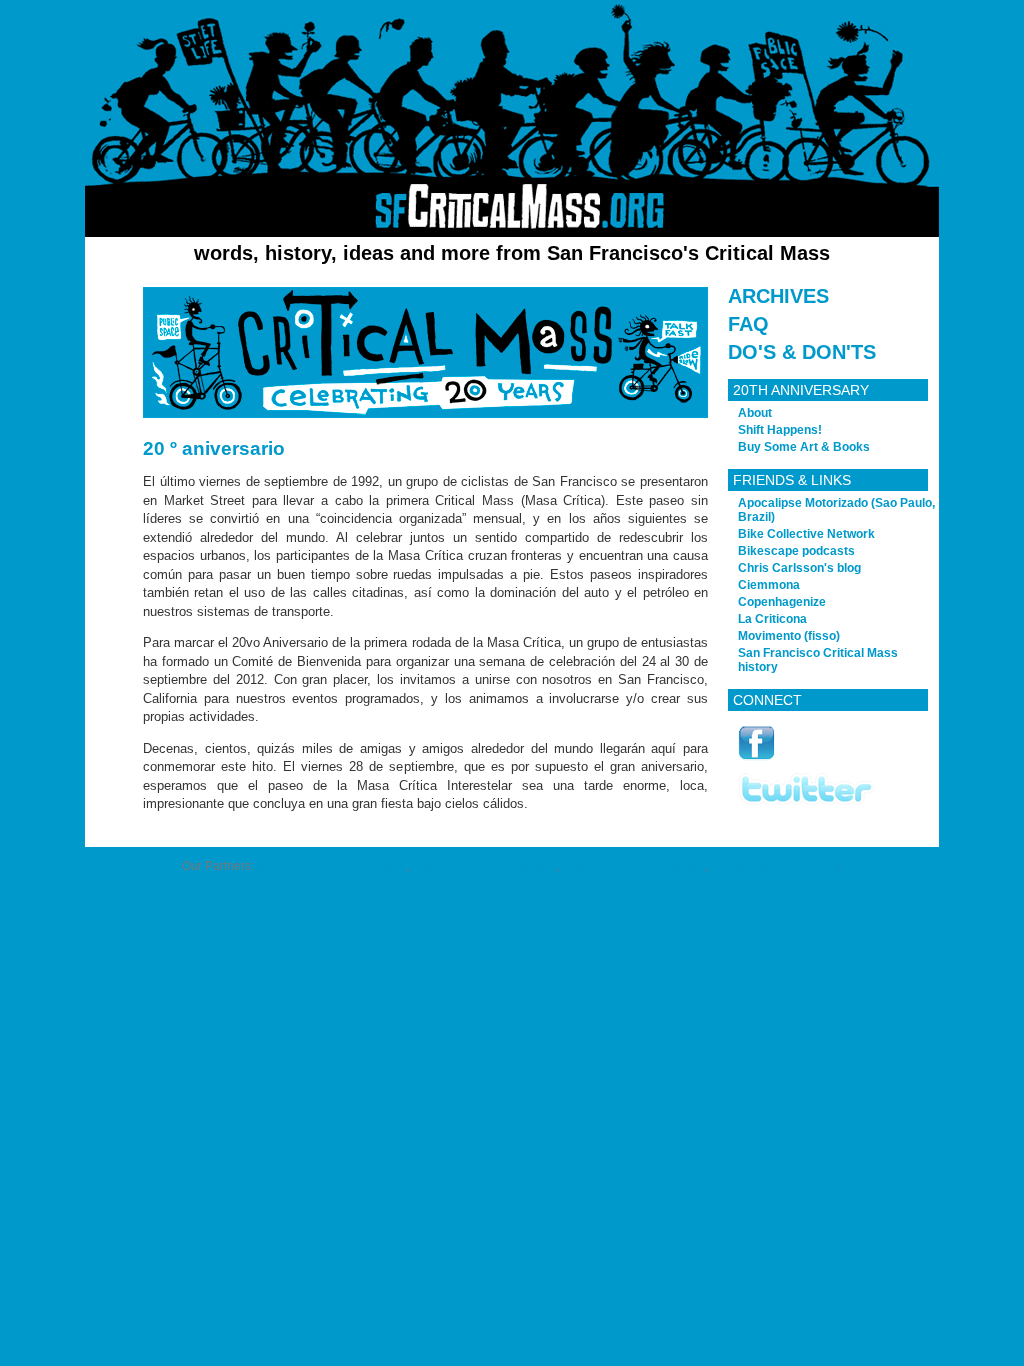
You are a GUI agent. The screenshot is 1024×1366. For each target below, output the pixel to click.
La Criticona (772, 619)
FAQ (748, 324)
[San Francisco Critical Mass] (512, 118)
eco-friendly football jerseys (331, 866)
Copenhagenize (782, 602)
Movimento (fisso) (789, 636)
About (755, 413)
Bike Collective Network (806, 534)
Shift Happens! (780, 430)
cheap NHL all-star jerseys (633, 866)
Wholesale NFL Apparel (775, 866)
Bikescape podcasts (796, 551)
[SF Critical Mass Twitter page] (807, 801)
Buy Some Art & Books (804, 447)
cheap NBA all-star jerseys (483, 866)
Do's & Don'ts (802, 352)
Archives (778, 296)
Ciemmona (769, 585)
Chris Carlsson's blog (799, 568)
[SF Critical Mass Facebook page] (756, 757)
